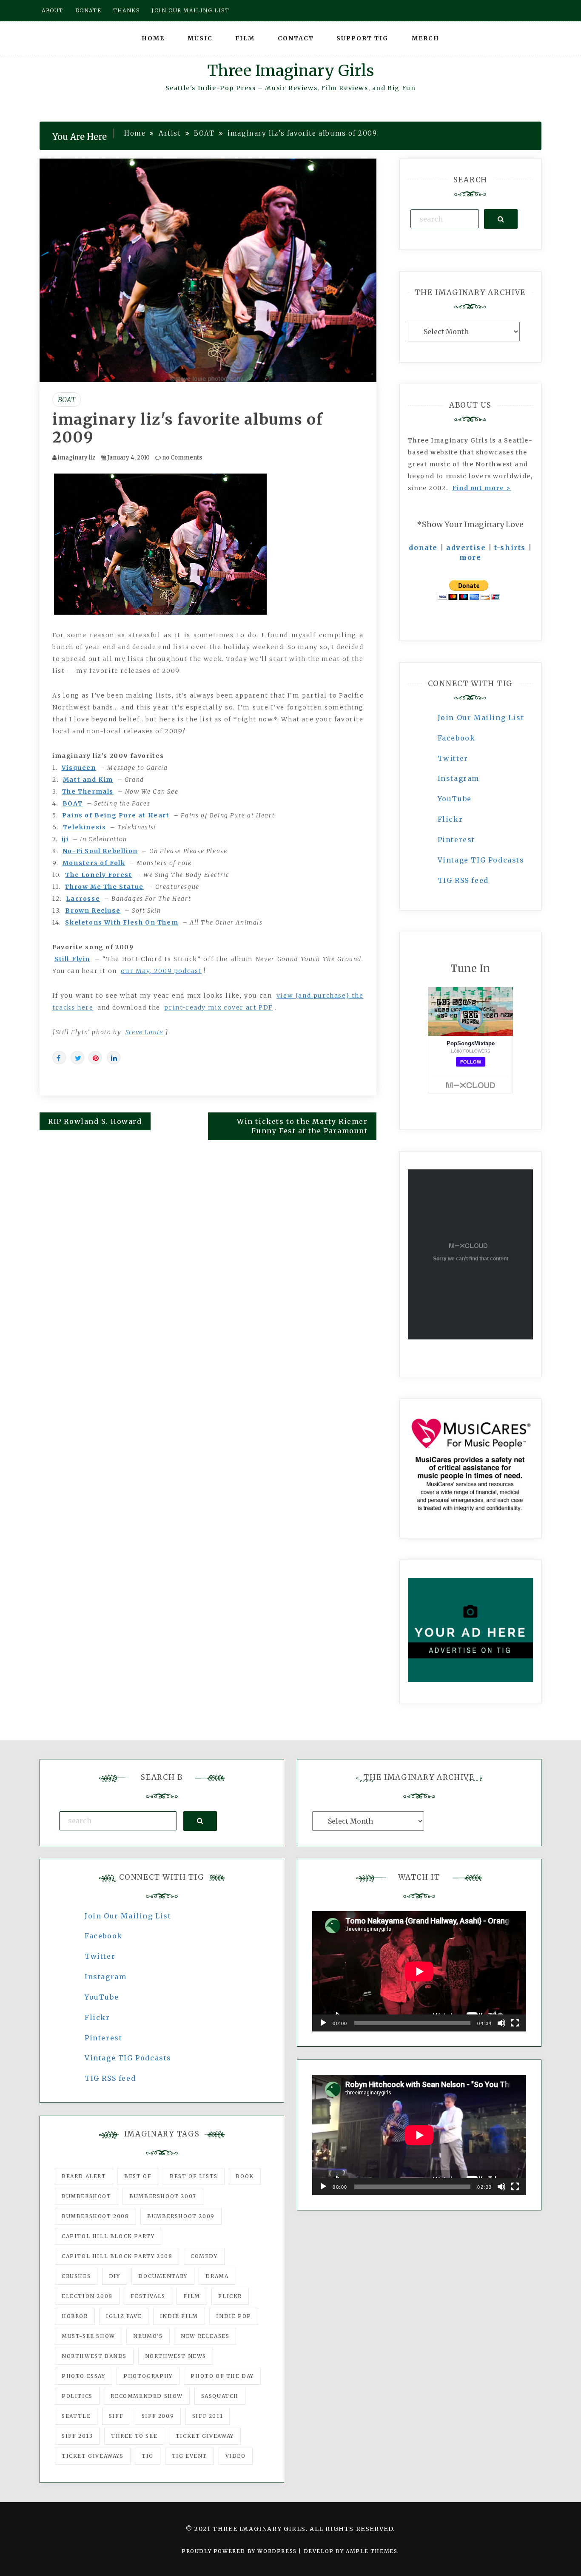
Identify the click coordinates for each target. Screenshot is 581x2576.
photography (148, 2376)
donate (423, 548)
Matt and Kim (88, 780)
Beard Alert (84, 2176)
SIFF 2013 (77, 2436)
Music (200, 38)
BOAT (67, 400)
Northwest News (176, 2356)
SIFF (116, 2416)
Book (245, 2176)
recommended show (147, 2396)
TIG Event (189, 2456)
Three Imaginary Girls (290, 71)
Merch (426, 38)
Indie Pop (234, 2316)
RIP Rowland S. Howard (95, 1121)
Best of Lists (194, 2176)
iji (65, 839)
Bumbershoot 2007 (163, 2196)
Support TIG (363, 38)
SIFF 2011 (208, 2416)
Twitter (453, 758)
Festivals (148, 2296)
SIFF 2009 (158, 2416)
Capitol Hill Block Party (108, 2236)
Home (153, 38)
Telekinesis (85, 827)
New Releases (205, 2336)
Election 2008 (87, 2296)
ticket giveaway (205, 2436)
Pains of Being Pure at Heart (116, 815)
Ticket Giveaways (93, 2456)
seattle (76, 2416)
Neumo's (148, 2336)
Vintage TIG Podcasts (481, 860)
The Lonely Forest (98, 875)
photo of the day (222, 2376)
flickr (230, 2296)
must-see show (88, 2336)
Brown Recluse (93, 911)
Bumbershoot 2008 (95, 2216)
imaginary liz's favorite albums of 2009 (188, 428)
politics (77, 2396)
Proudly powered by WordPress (240, 2551)
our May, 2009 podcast (161, 971)
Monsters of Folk (94, 863)
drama (217, 2276)
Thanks (127, 10)
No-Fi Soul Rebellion (100, 851)
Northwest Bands (94, 2356)
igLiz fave (124, 2316)
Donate (88, 10)
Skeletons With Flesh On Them (122, 922)
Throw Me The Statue (104, 887)
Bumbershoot (87, 2196)
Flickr (450, 819)
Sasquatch (220, 2396)
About (53, 10)
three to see (134, 2436)
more (470, 557)
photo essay (84, 2376)
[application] (419, 1971)
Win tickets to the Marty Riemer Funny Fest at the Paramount (302, 1126)
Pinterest (456, 840)
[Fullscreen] (515, 2023)
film (192, 2296)
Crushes (76, 2276)
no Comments (181, 458)
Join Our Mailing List (481, 718)
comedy (204, 2256)
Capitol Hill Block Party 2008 (117, 2256)
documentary (163, 2276)
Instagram (459, 778)
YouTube (455, 799)
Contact (296, 38)
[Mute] (501, 2023)
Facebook (457, 738)
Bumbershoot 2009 (181, 2216)
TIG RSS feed (463, 880)
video (236, 2456)
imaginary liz (77, 458)
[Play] (323, 2023)
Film (245, 38)
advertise (466, 548)
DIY (115, 2276)
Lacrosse (83, 899)
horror (75, 2316)
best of (138, 2176)
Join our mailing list (191, 10)
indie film (179, 2316)
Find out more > (482, 488)
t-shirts (510, 548)
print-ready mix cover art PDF (218, 1007)
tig (148, 2456)
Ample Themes (372, 2551)
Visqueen (79, 768)
